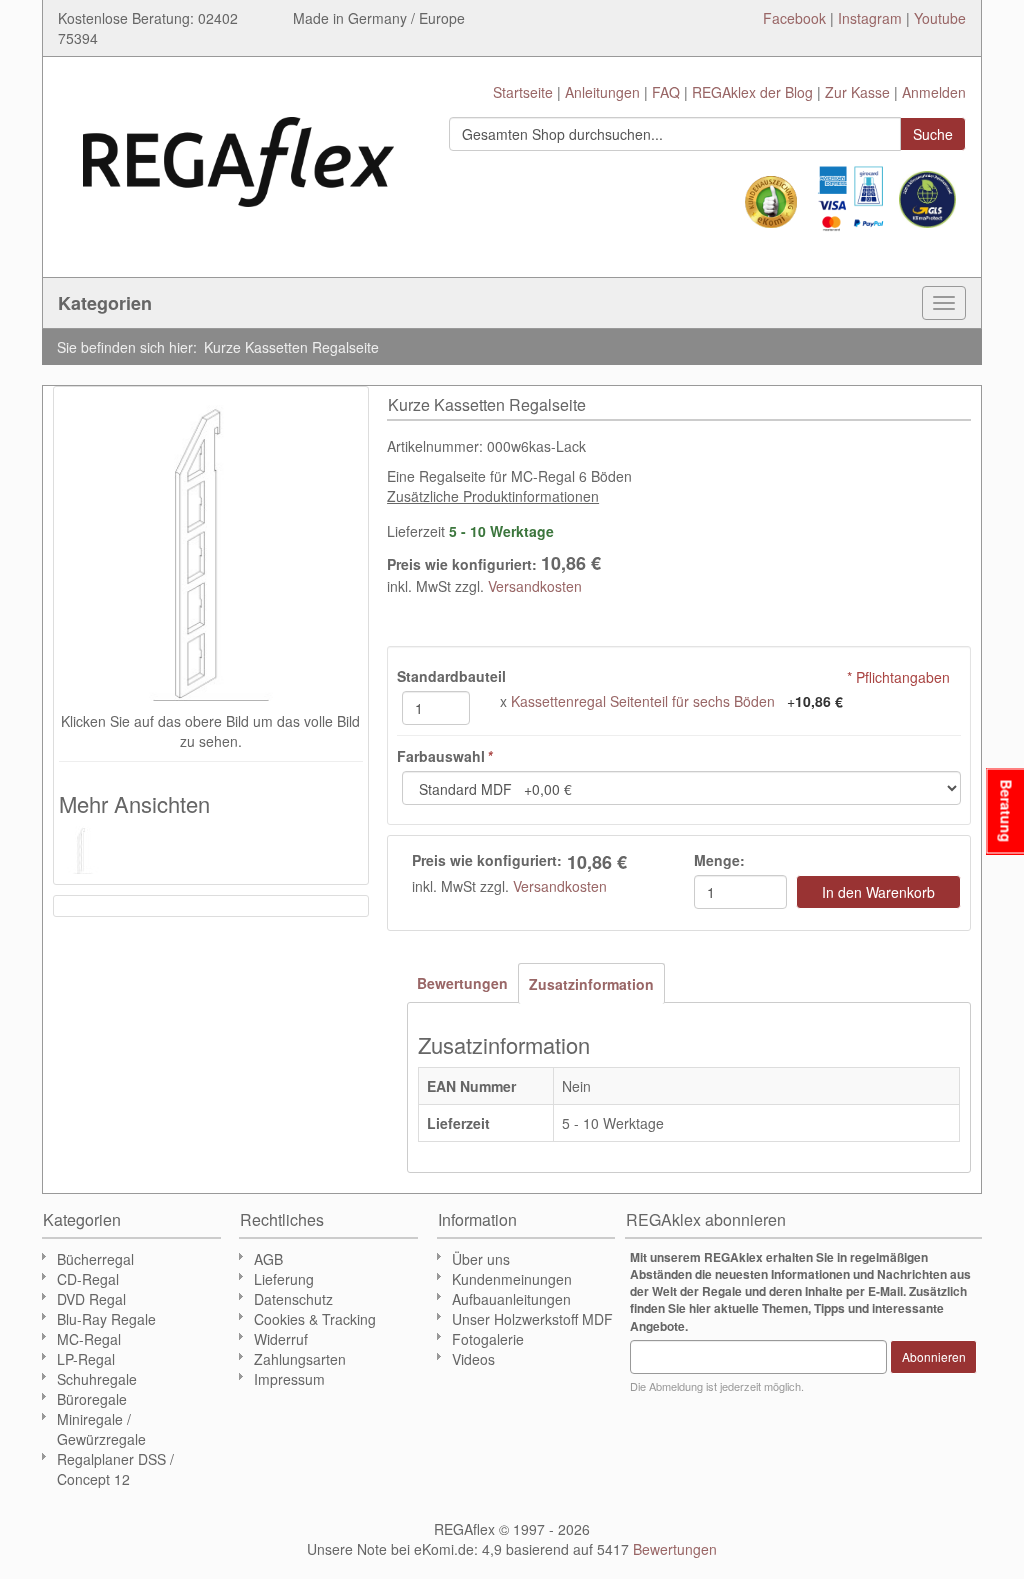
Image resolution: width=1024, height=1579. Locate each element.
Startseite (523, 92)
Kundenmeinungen (512, 1279)
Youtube (940, 18)
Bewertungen (462, 983)
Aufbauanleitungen (511, 1299)
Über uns (481, 1259)
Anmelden (934, 92)
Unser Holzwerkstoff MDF (532, 1319)
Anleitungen (602, 92)
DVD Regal (91, 1299)
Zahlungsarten (300, 1359)
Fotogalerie (488, 1339)
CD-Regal (88, 1279)
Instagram (870, 18)
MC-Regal (89, 1339)
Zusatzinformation (591, 984)
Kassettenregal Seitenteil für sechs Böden (643, 701)
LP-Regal (86, 1359)
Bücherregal (95, 1259)
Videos (473, 1359)
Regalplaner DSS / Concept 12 (115, 1469)
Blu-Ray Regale (106, 1319)
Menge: (719, 860)
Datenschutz (293, 1299)
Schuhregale (97, 1379)
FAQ (666, 92)
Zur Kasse (857, 92)
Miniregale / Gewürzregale (101, 1429)
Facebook (794, 18)
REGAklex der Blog (752, 92)
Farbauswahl (444, 756)
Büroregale (92, 1399)
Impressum (289, 1379)
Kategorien (105, 303)
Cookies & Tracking (315, 1319)
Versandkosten (535, 586)
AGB (268, 1259)
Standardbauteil (451, 676)
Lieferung (284, 1279)
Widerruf (281, 1339)
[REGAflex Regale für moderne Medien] (238, 152)
